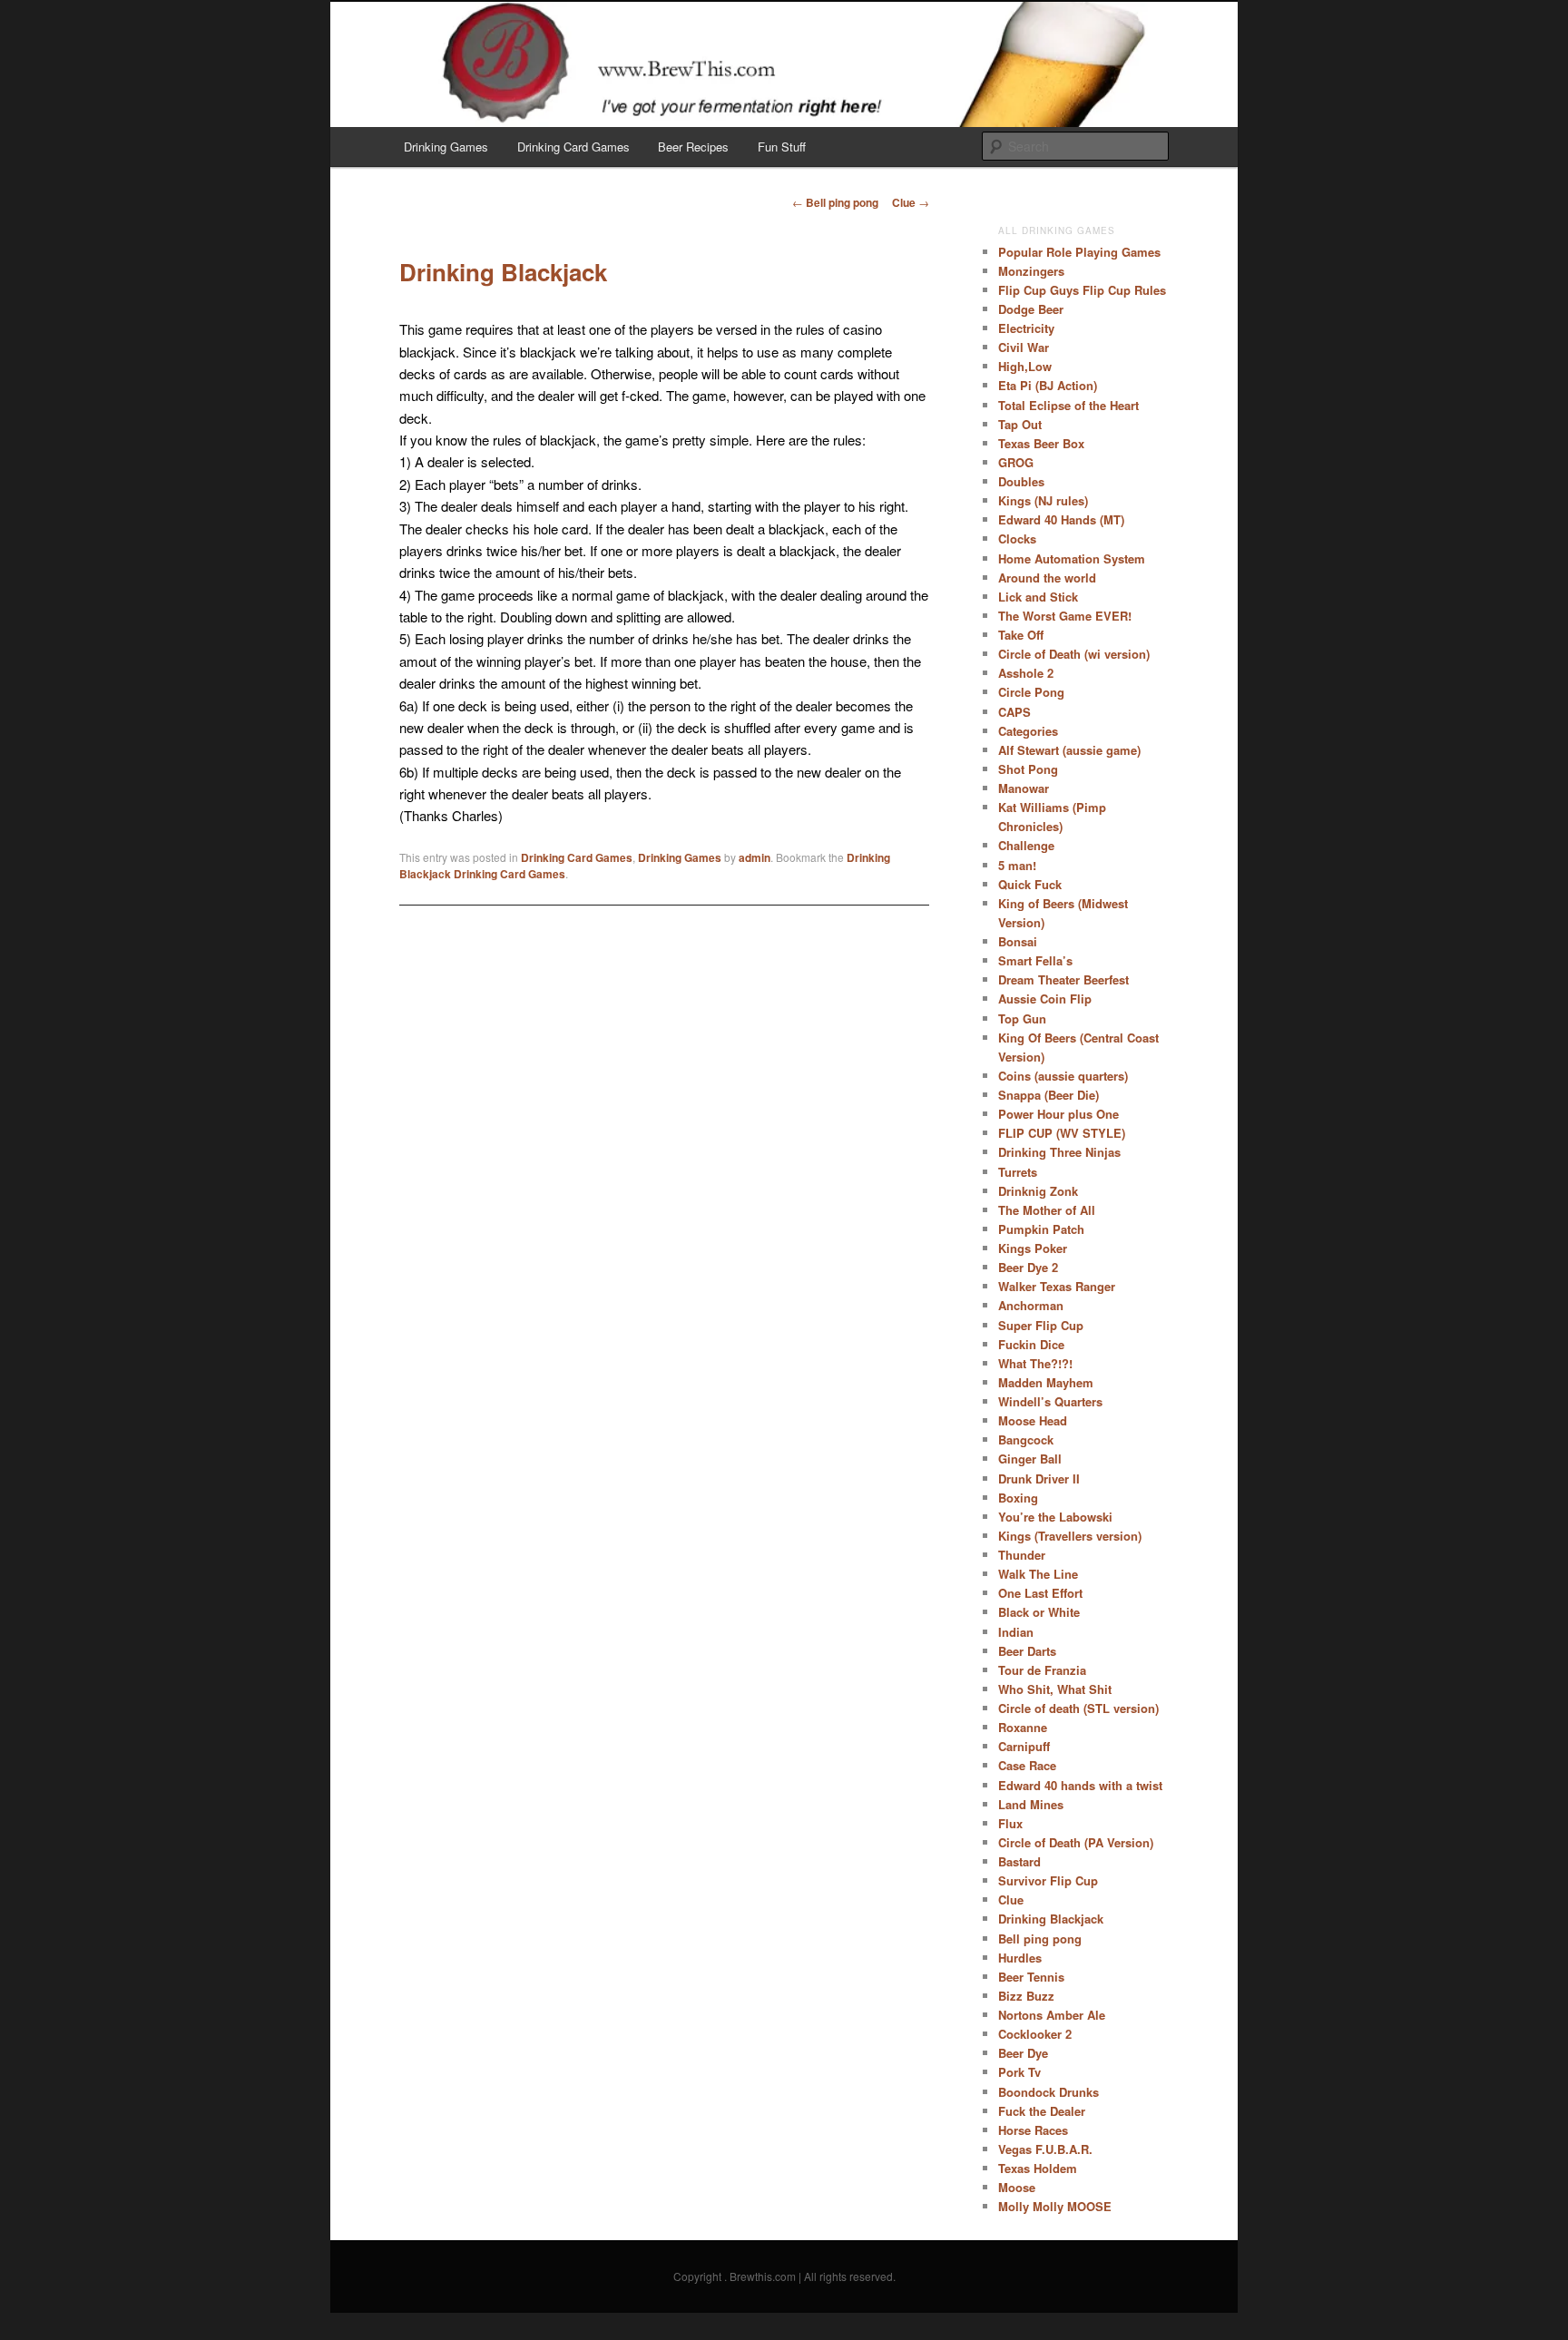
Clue (911, 202)
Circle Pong (1031, 692)
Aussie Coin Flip (1045, 999)
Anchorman (1031, 1305)
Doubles (1021, 481)
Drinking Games (446, 147)
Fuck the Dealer (1042, 2111)
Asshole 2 (1026, 673)
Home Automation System (1072, 558)
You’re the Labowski (1055, 1517)
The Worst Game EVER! (1065, 616)
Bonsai (1018, 941)
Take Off (1021, 635)
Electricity (1026, 328)
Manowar (1024, 788)
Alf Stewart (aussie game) (1069, 750)
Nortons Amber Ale (1052, 2015)
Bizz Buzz (1026, 1996)
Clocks (1017, 538)
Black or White (1039, 1612)
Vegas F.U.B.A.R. (1045, 2149)
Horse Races (1033, 2130)
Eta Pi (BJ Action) (1048, 385)
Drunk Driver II (1039, 1478)
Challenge (1026, 845)
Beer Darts (1027, 1651)
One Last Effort (1040, 1593)
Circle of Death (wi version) (1074, 654)
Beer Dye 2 (1028, 1267)
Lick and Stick (1038, 597)
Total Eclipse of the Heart (1068, 405)
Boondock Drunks (1049, 2092)
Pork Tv (1019, 2072)
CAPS (1014, 712)
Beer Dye (1023, 2053)
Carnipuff (1024, 1746)
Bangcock (1026, 1439)
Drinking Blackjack (1051, 1919)
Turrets (1018, 1172)
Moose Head (1033, 1420)
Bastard (1019, 1861)
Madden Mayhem (1046, 1382)
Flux (1010, 1823)
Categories (1028, 731)
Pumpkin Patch (1041, 1229)
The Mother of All (1047, 1210)
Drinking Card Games (573, 147)
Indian (1016, 1632)
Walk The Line (1038, 1574)
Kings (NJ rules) (1043, 500)
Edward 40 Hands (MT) (1061, 519)
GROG (1016, 462)
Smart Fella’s (1035, 960)
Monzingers (1031, 271)
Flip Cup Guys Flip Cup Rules (1082, 290)
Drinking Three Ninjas (1059, 1152)
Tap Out (1020, 424)
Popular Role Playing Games (1079, 252)
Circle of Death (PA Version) (1076, 1842)
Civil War (1024, 347)
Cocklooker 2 (1035, 2034)
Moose (1017, 2187)
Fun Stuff (782, 147)
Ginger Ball (1030, 1459)
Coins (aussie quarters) (1063, 1076)
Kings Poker (1033, 1248)
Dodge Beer (1031, 309)
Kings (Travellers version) (1070, 1536)
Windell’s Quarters (1050, 1401)
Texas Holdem (1038, 2168)
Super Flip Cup (1041, 1325)
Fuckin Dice (1031, 1344)
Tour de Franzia (1042, 1670)
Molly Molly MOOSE (1055, 2206)
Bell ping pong (835, 202)
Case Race (1027, 1765)
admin (755, 857)
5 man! (1017, 865)
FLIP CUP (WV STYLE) (1062, 1133)
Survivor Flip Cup (1048, 1880)
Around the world (1047, 578)
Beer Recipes (693, 147)
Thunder (1022, 1555)
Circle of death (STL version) (1078, 1708)
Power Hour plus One (1058, 1114)
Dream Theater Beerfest (1063, 979)
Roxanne (1023, 1727)
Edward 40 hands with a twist (1080, 1785)
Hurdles (1020, 1958)
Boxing (1018, 1498)
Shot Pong (1028, 769)
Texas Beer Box (1041, 443)
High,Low (1025, 366)
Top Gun (1022, 1018)
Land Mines (1031, 1804)
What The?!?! (1035, 1363)
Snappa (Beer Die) (1049, 1095)
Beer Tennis (1031, 1977)
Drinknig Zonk (1038, 1191)
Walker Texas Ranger (1057, 1286)
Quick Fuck (1030, 884)
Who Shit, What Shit (1055, 1689)
